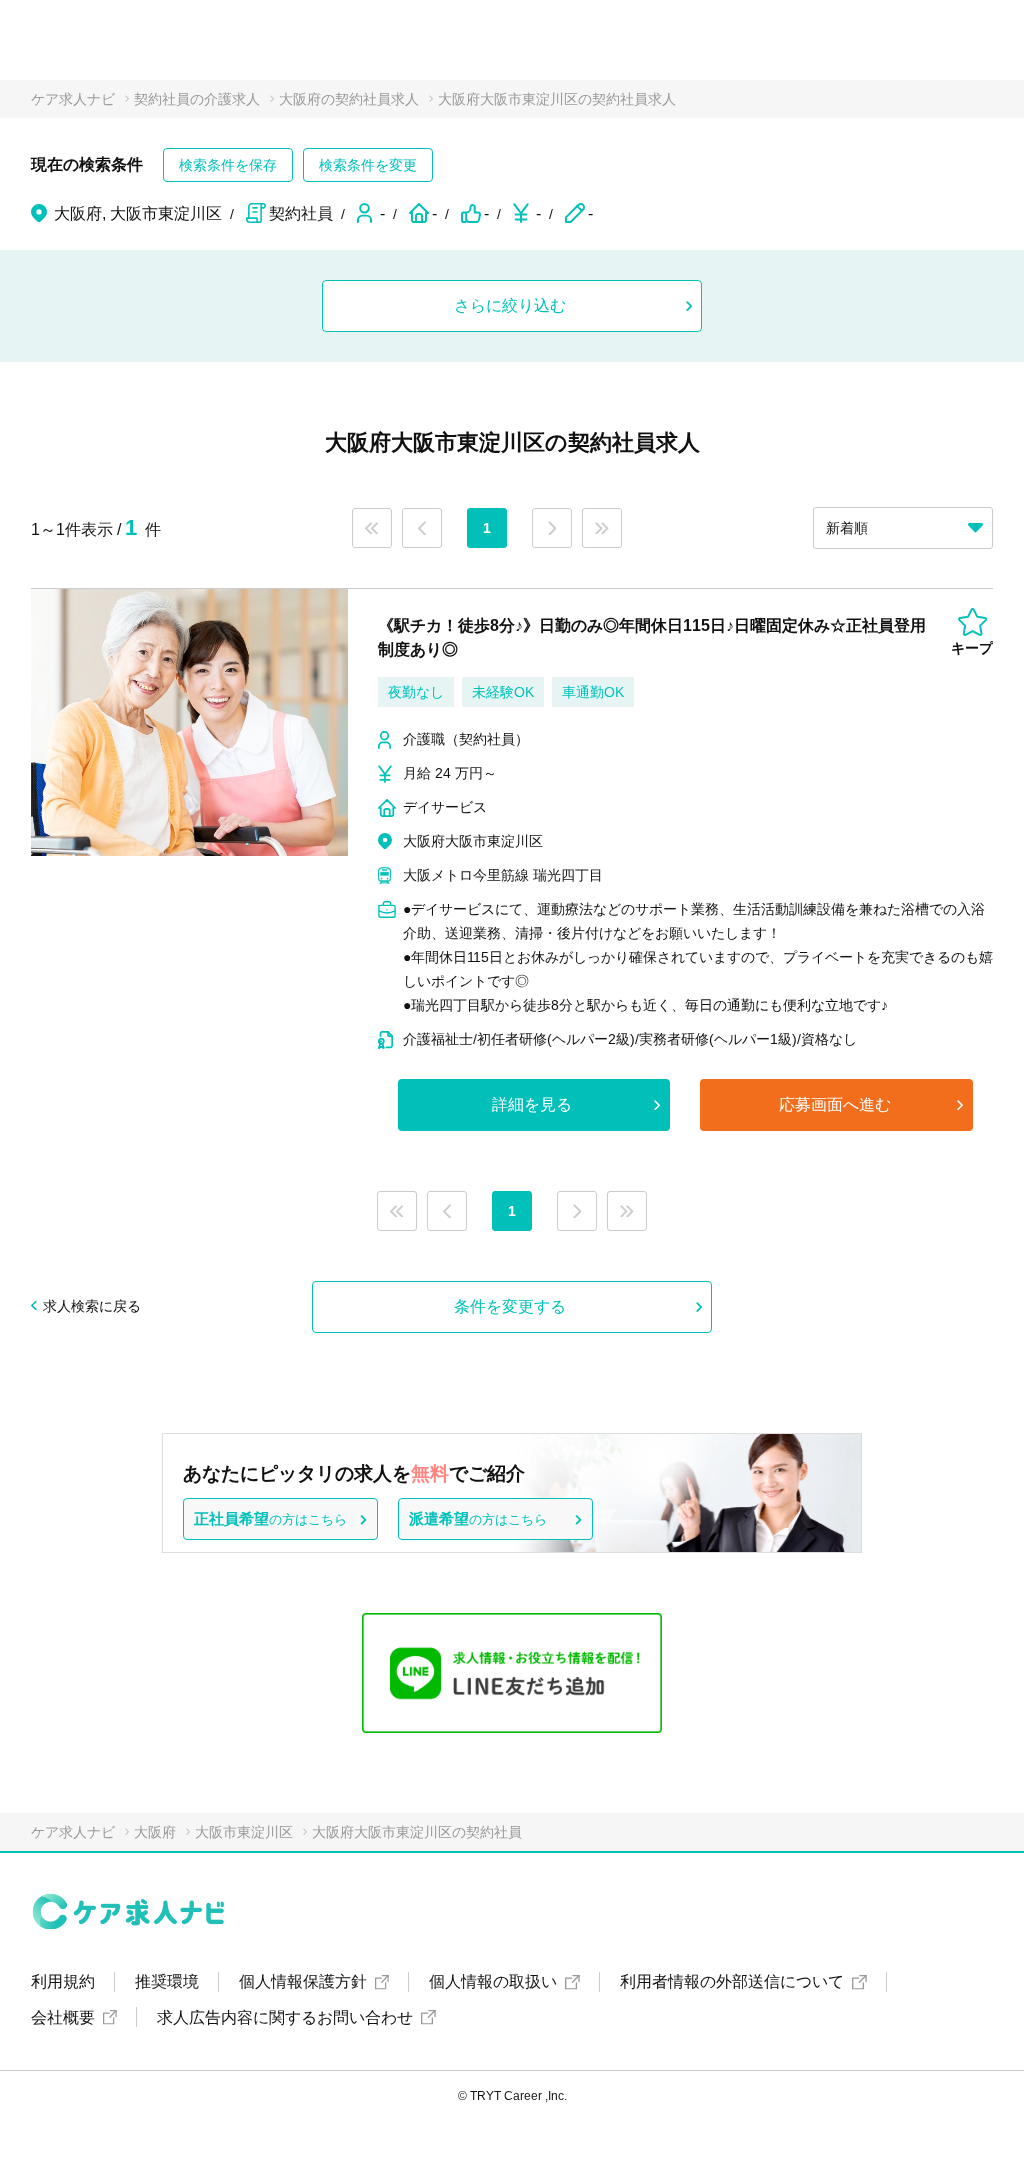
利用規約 (63, 1981)
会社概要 (63, 2017)
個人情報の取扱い (493, 1981)
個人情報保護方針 (303, 1981)
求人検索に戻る (92, 1306)
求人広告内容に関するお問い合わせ (285, 2017)
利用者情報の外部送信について (732, 1981)
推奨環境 (167, 1981)
